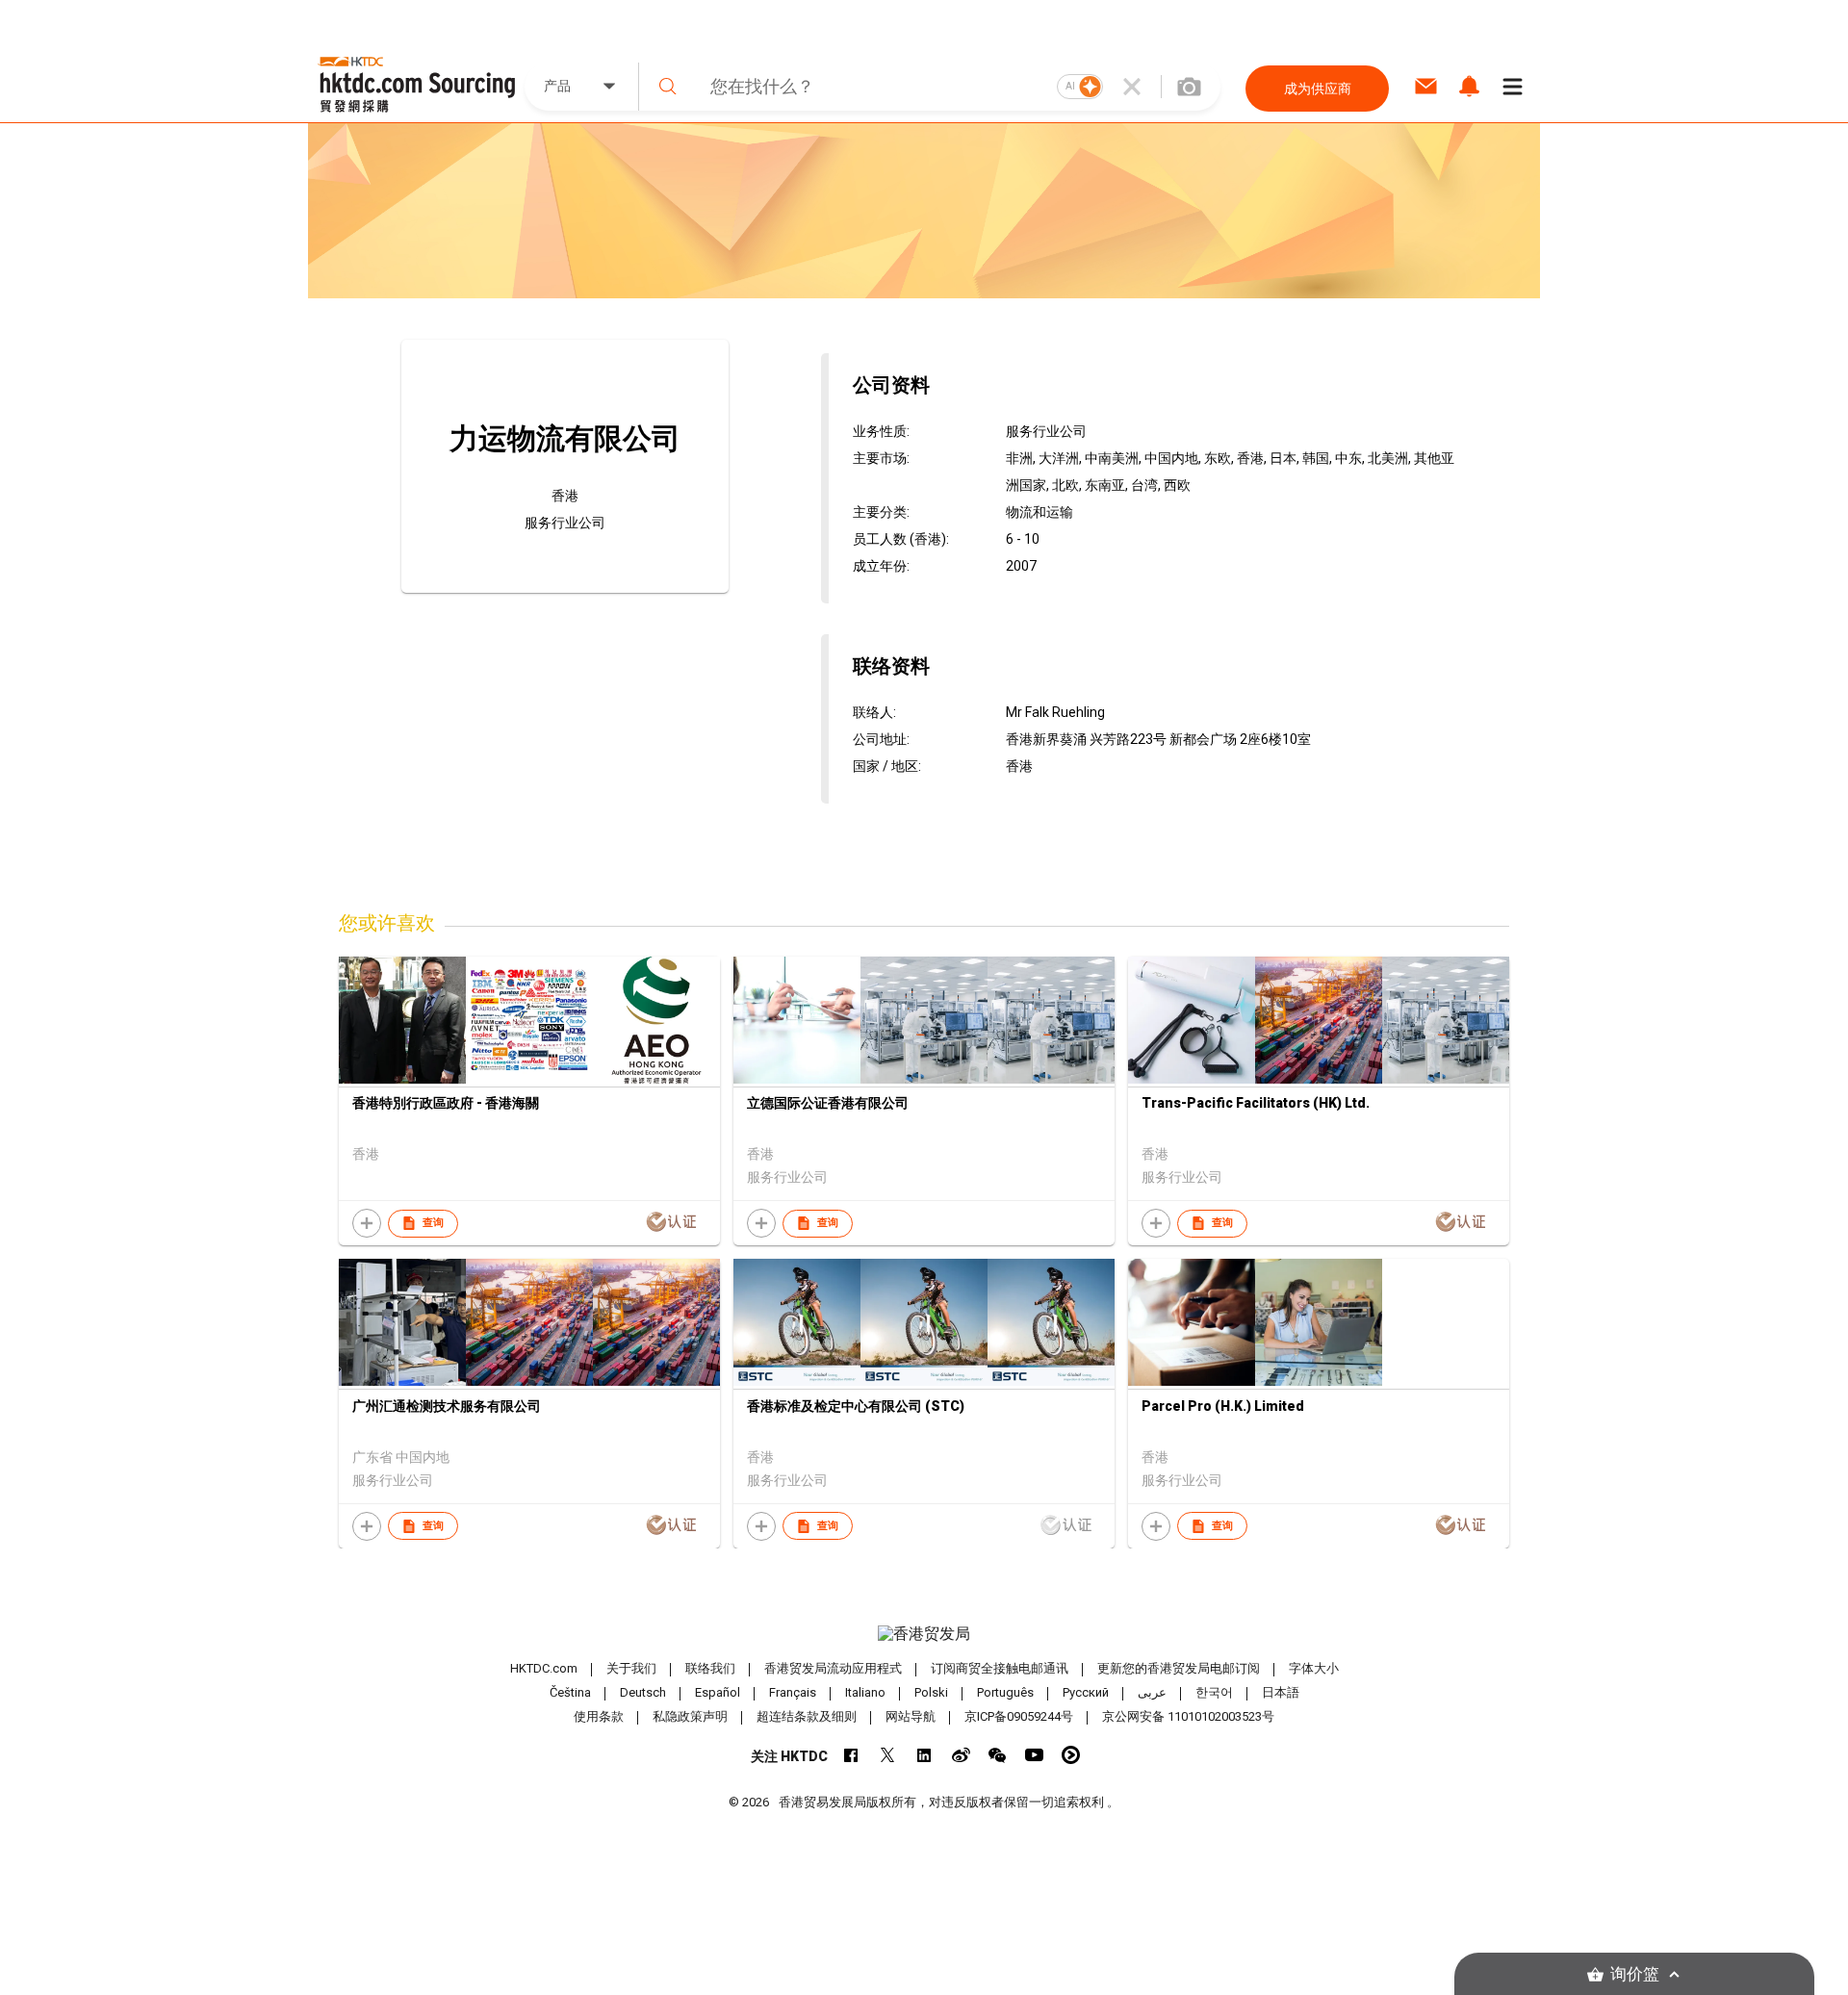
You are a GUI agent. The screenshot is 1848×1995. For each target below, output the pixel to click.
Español (718, 1692)
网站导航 (911, 1716)
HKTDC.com (544, 1668)
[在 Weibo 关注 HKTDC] (961, 1755)
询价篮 (1635, 1974)
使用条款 (599, 1716)
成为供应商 (1318, 89)
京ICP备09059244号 (1019, 1716)
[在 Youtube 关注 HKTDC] (1034, 1755)
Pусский (1086, 1692)
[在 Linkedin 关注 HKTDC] (924, 1755)
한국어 (1214, 1692)
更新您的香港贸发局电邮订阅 (1179, 1668)
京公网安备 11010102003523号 (1188, 1716)
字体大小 (1314, 1668)
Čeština (570, 1692)
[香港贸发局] (924, 1634)
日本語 (1281, 1692)
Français (793, 1692)
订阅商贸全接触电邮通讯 (1000, 1668)
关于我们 (631, 1668)
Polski (931, 1692)
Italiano (865, 1692)
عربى (1152, 1692)
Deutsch (643, 1692)
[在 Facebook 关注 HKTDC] (851, 1755)
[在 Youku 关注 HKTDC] (1071, 1755)
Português (1005, 1692)
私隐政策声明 (690, 1716)
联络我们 (710, 1668)
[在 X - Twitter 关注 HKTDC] (888, 1755)
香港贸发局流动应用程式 (833, 1668)
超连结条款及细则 (807, 1716)
